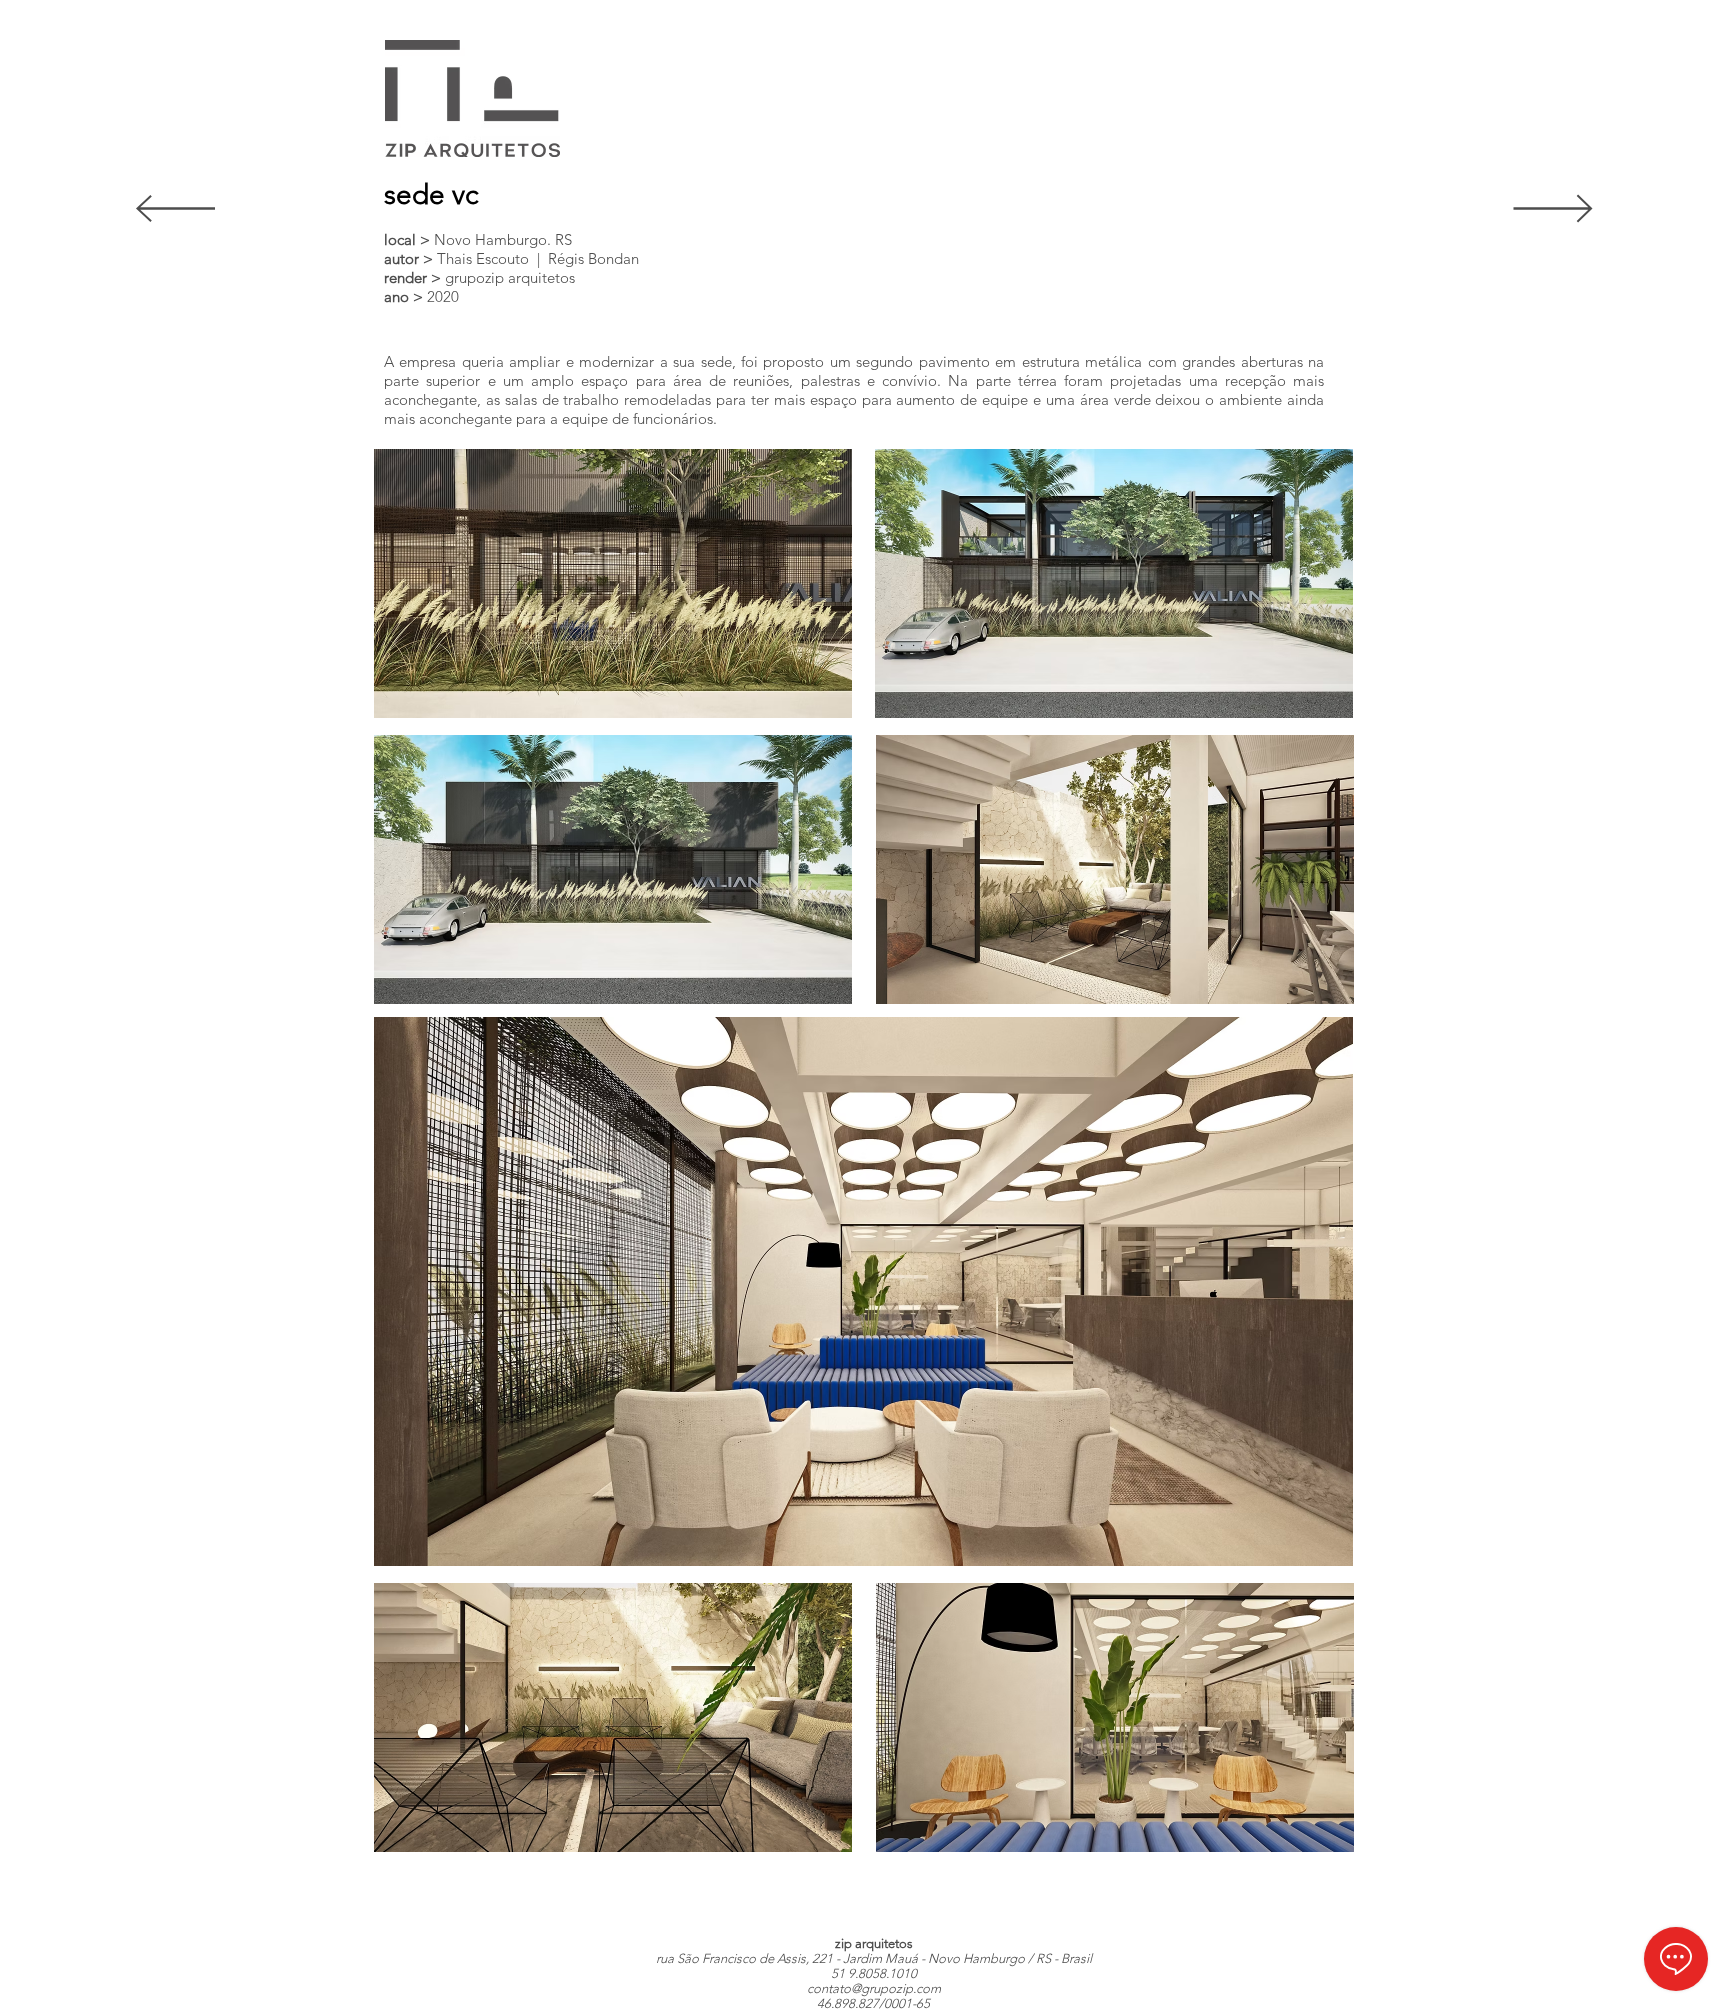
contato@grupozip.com (874, 1988)
